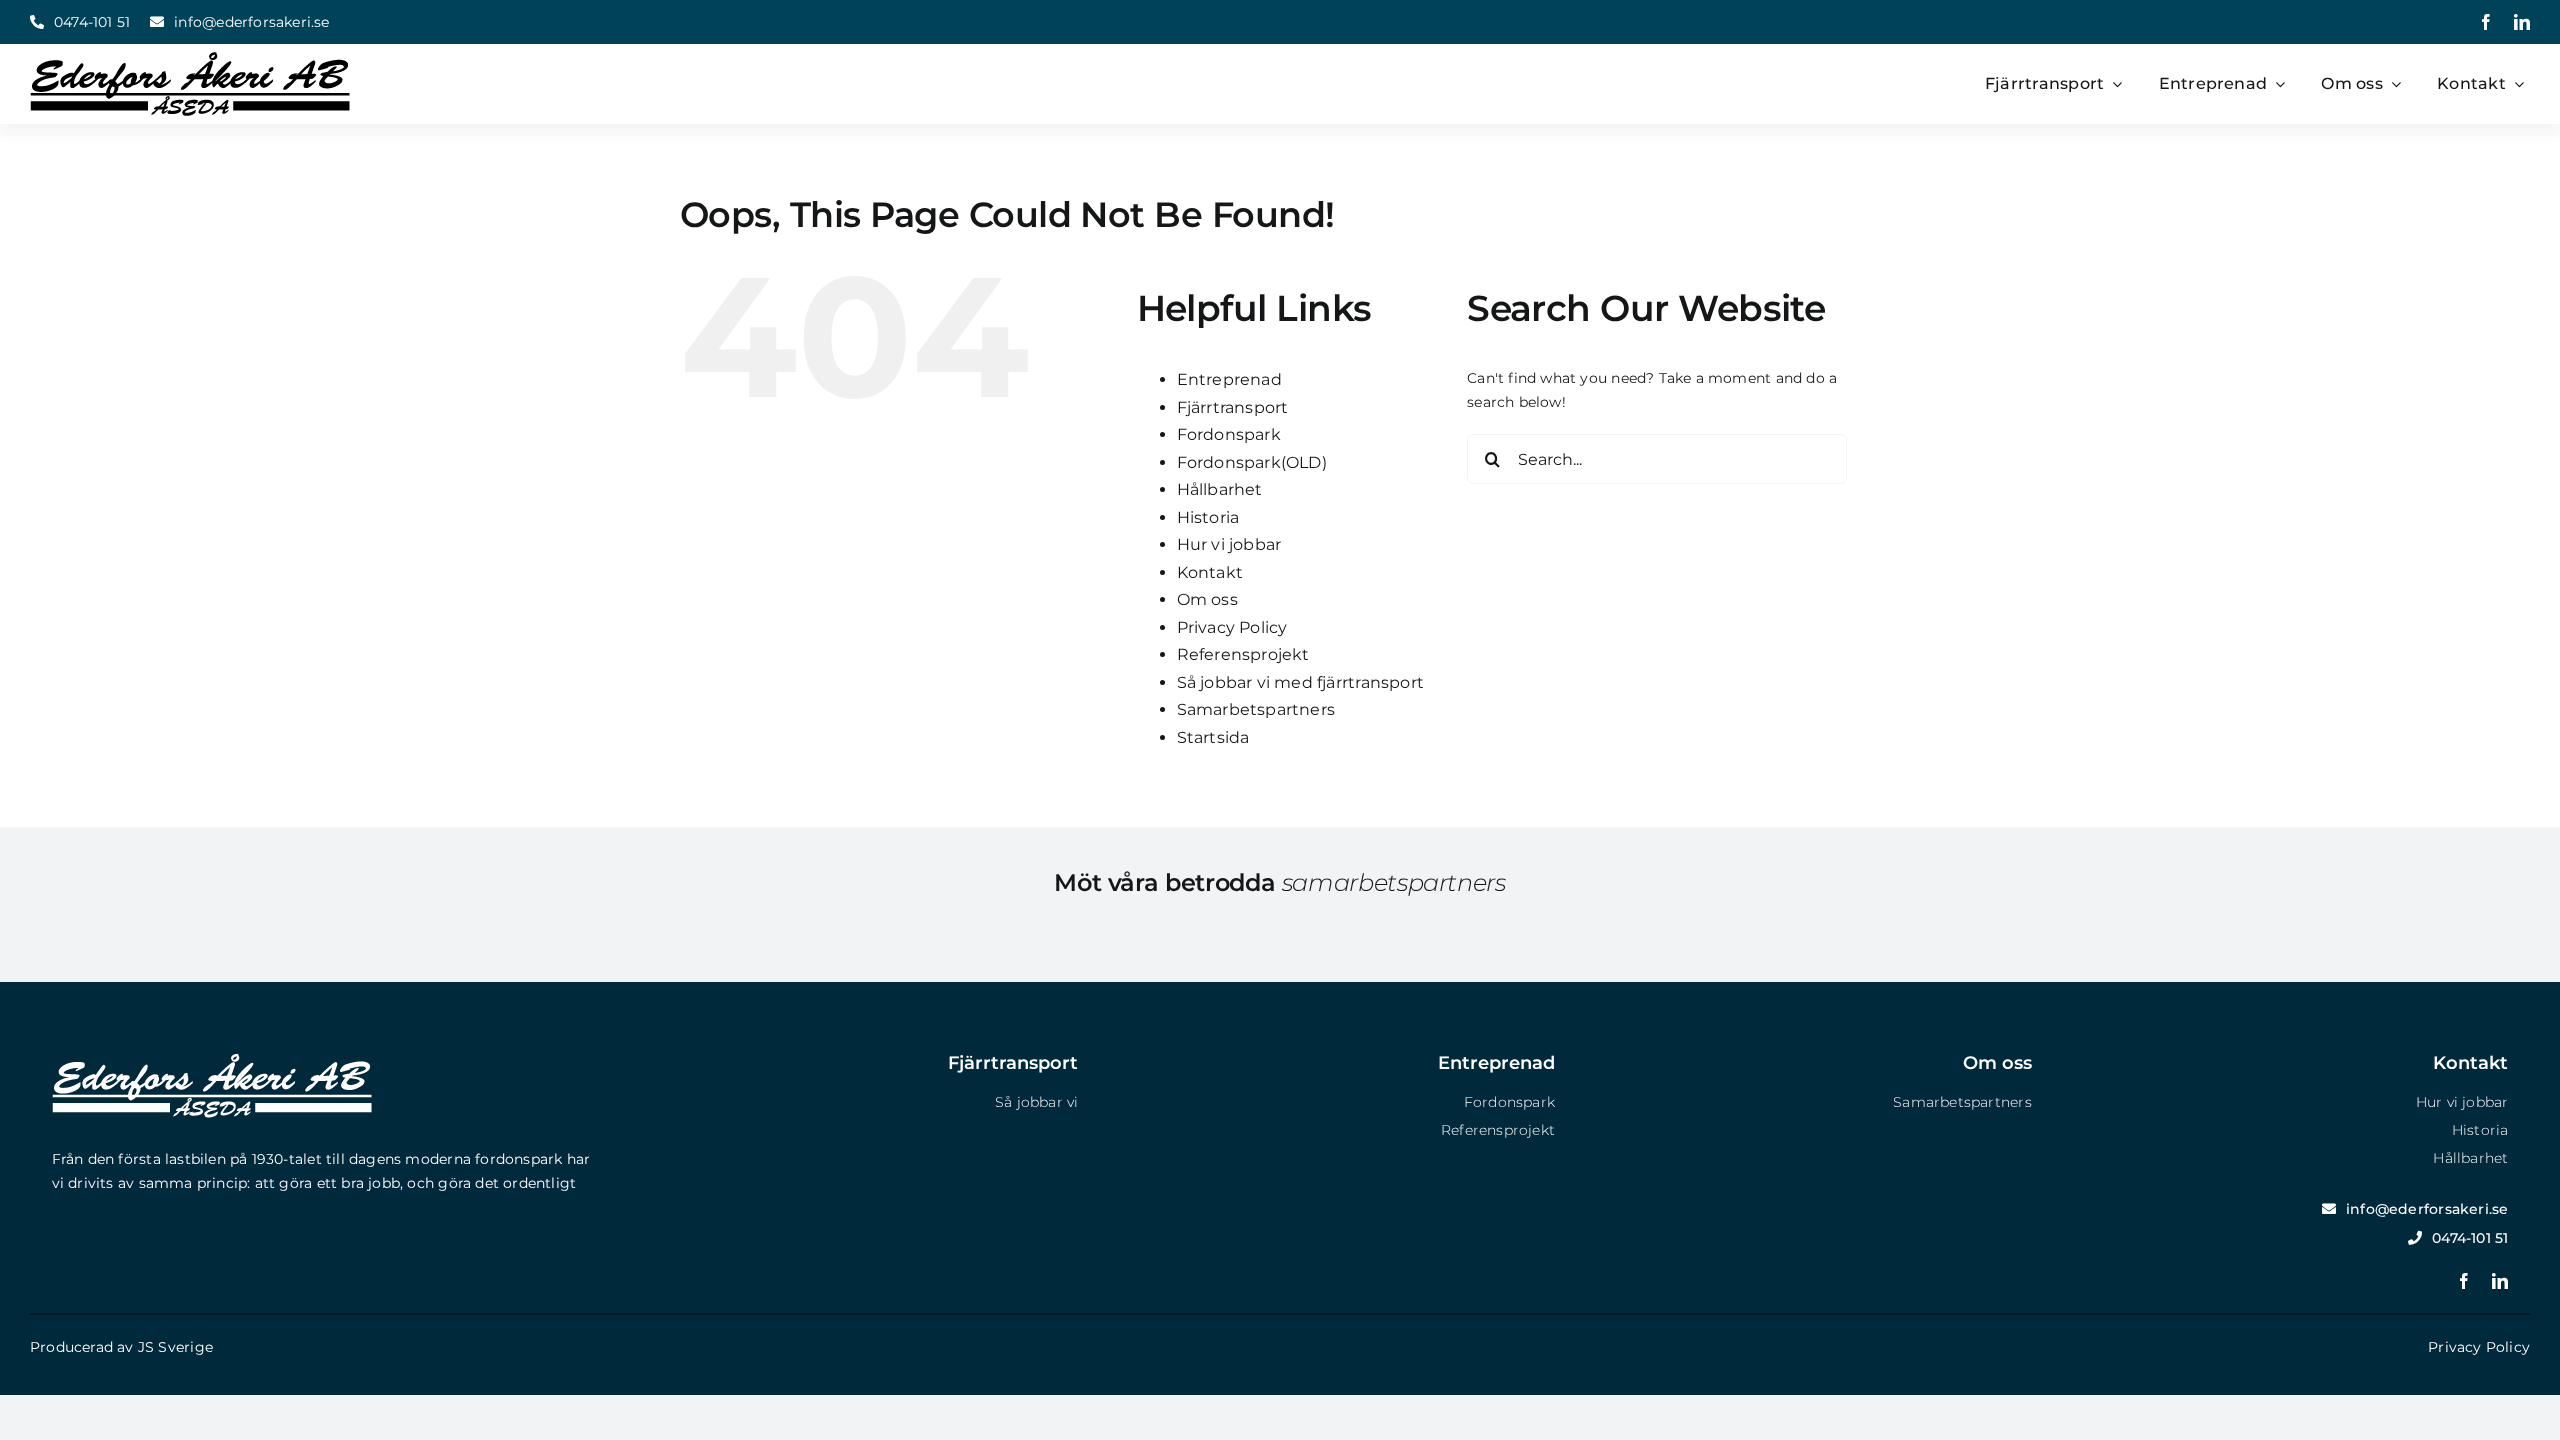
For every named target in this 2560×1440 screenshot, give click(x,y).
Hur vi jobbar (1229, 544)
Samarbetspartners (1256, 709)
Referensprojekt (1243, 654)
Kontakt (1210, 572)
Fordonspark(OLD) (1252, 462)
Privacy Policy (1232, 627)
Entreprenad (1229, 379)
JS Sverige (175, 1347)
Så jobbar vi (1037, 1102)
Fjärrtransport (1233, 407)
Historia (1208, 517)
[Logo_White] (212, 1061)
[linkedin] (2522, 22)
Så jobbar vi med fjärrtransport (1301, 682)
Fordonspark (1229, 434)
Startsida (1213, 737)
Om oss (1207, 599)
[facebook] (2486, 22)
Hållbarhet (1220, 489)
